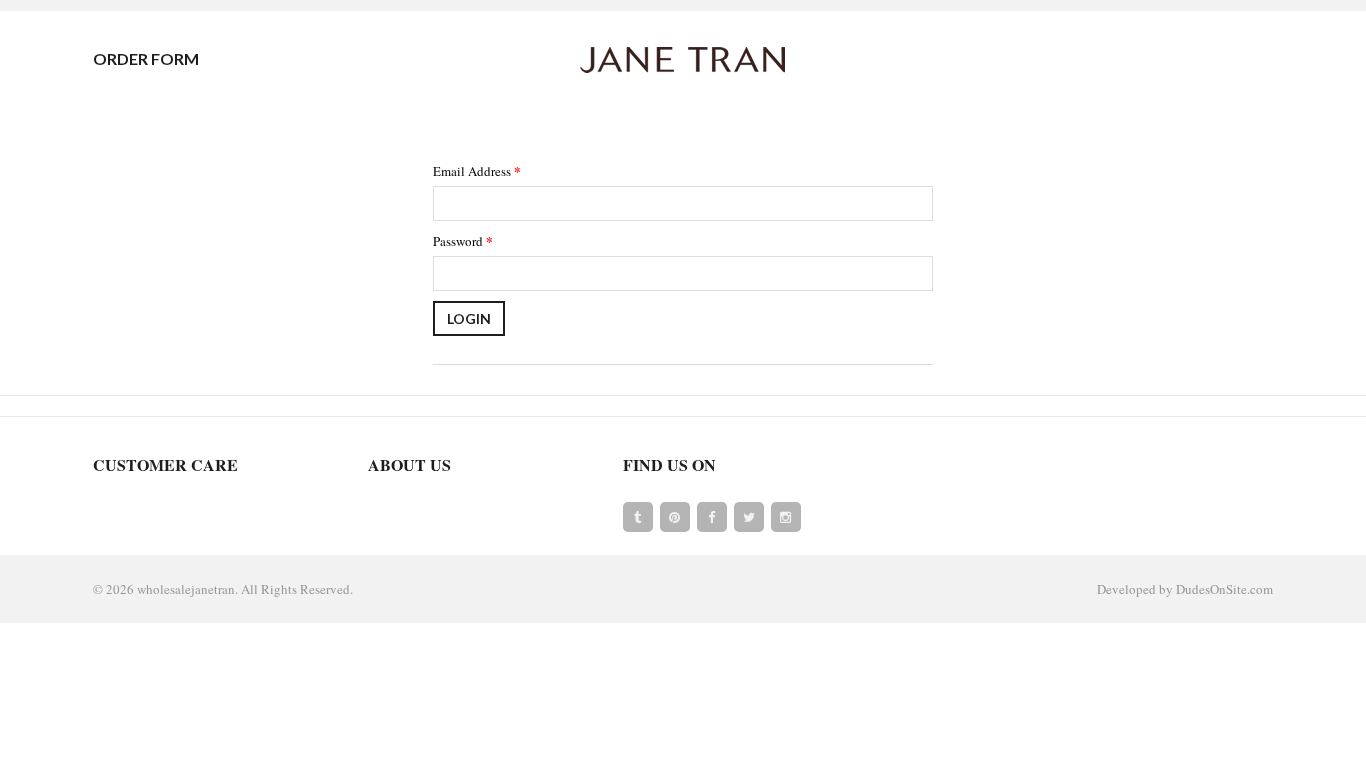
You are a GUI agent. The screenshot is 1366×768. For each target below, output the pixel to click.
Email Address (477, 170)
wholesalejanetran (186, 589)
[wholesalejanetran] (682, 59)
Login (469, 318)
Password (463, 240)
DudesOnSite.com (1224, 589)
